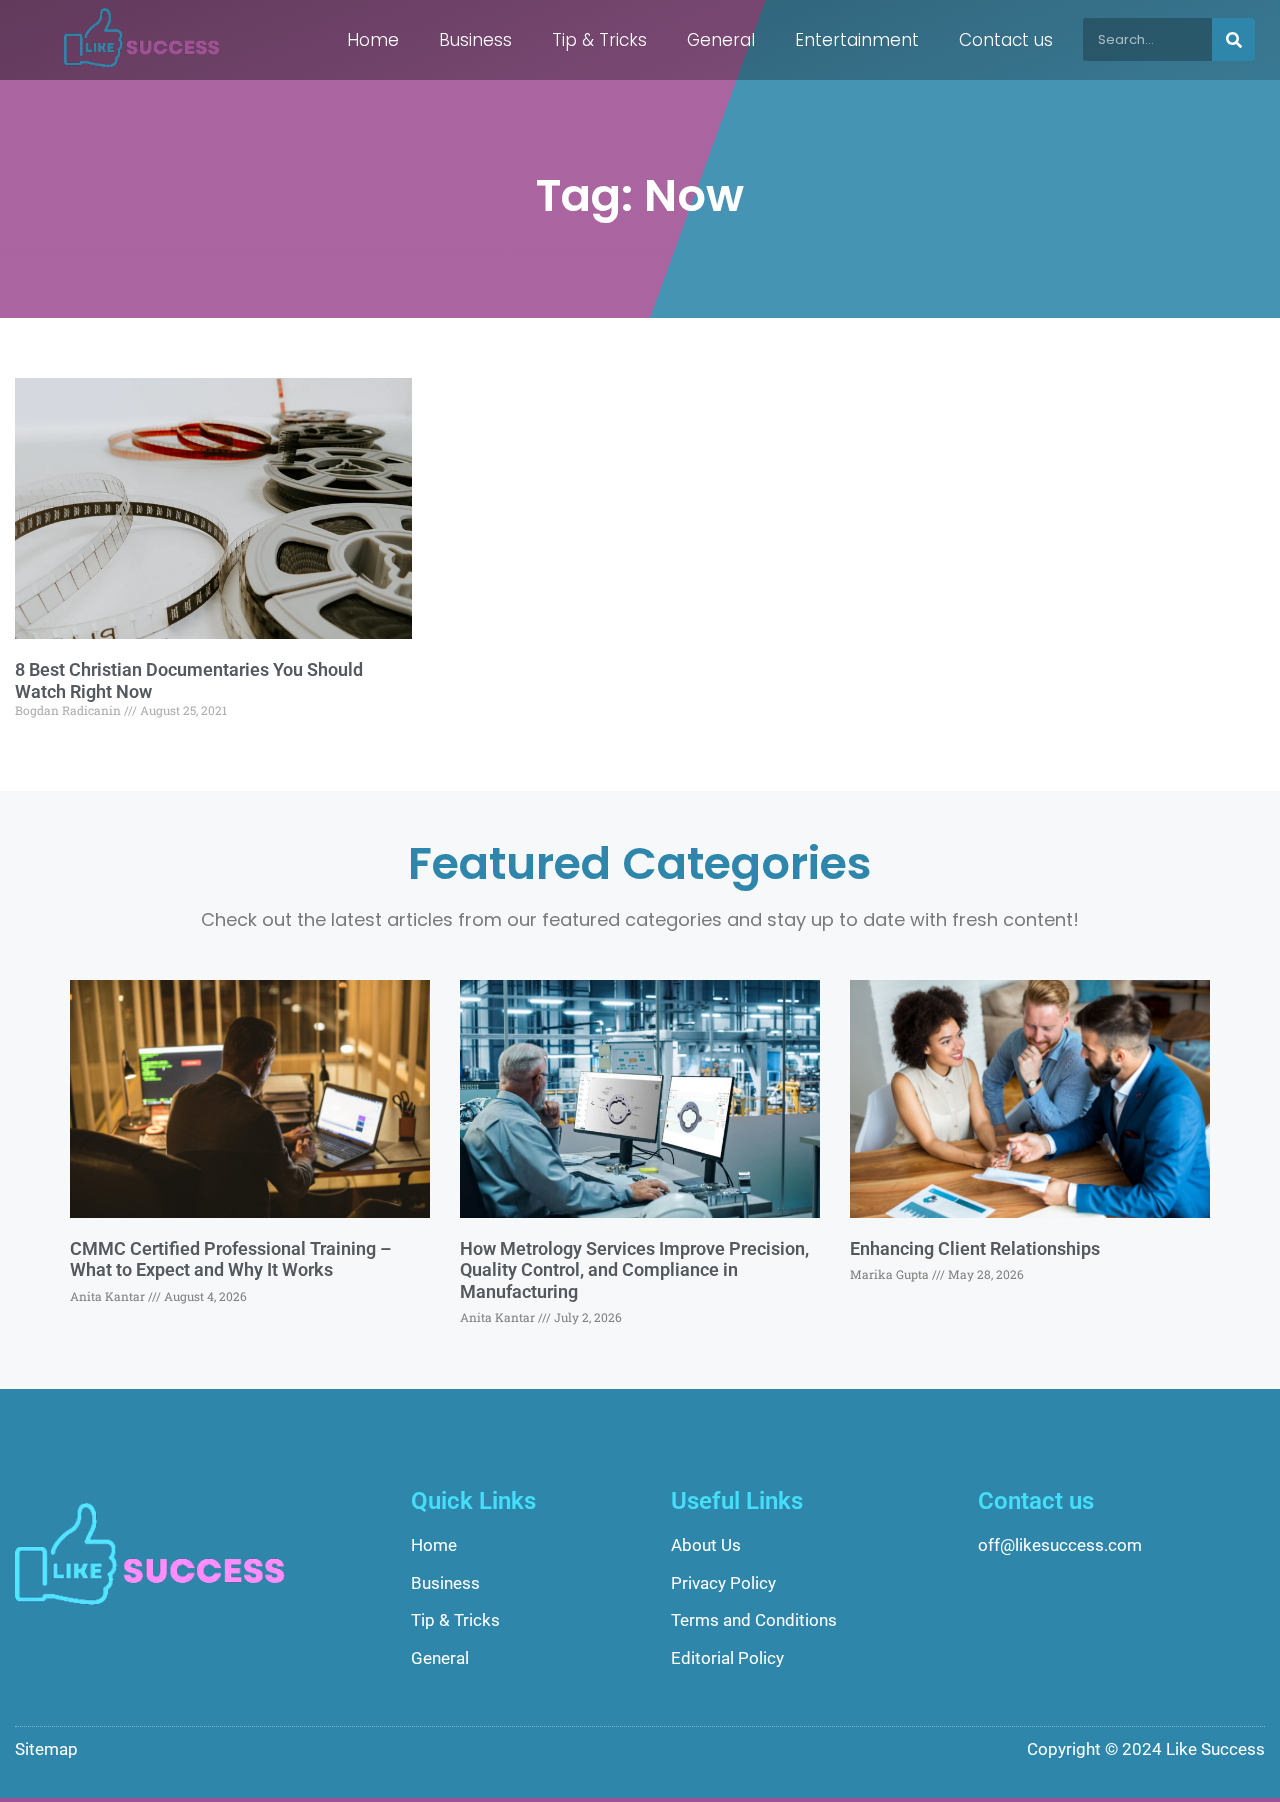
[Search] (1233, 39)
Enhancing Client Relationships (975, 1248)
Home (373, 40)
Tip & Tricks (599, 40)
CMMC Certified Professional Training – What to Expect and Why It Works (230, 1259)
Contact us (1006, 40)
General (721, 40)
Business (475, 40)
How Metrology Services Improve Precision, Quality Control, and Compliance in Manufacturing (634, 1270)
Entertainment (857, 40)
